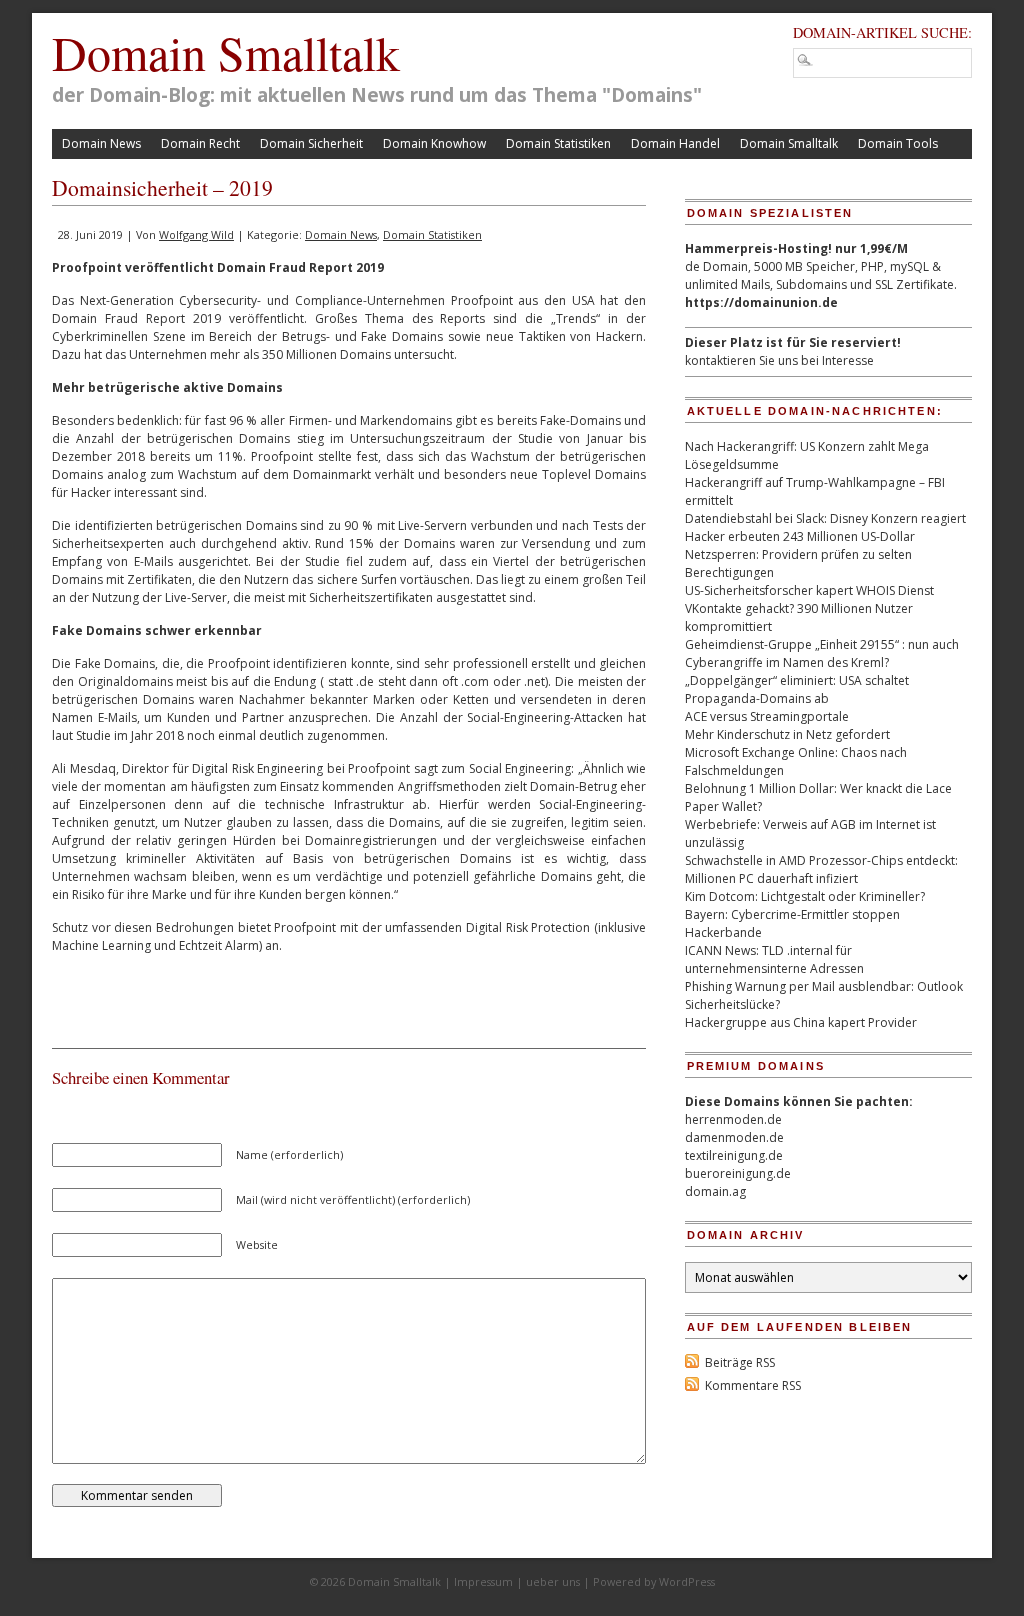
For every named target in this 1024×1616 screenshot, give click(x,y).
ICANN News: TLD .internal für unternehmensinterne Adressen (774, 959)
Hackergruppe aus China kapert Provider (801, 1022)
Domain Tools (898, 143)
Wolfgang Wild (196, 234)
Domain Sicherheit (311, 143)
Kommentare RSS (753, 1385)
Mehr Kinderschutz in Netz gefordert (787, 734)
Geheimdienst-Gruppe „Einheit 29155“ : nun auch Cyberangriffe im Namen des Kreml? (822, 653)
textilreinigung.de (734, 1155)
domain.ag (715, 1191)
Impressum (483, 1581)
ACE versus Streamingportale (767, 716)
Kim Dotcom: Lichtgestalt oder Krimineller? (805, 896)
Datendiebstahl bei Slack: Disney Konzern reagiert (825, 518)
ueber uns (553, 1581)
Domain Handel (675, 143)
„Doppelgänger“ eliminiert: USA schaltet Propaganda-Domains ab (797, 689)
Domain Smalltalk (226, 52)
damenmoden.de (734, 1137)
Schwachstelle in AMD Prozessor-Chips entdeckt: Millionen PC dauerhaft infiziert (821, 869)
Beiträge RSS (740, 1362)
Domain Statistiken (558, 143)
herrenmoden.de (733, 1119)
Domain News (101, 143)
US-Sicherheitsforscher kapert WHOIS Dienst (809, 590)
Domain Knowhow (434, 143)
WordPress (687, 1581)
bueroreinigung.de (738, 1173)
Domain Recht (200, 143)
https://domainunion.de (761, 302)
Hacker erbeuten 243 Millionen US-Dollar (800, 536)
